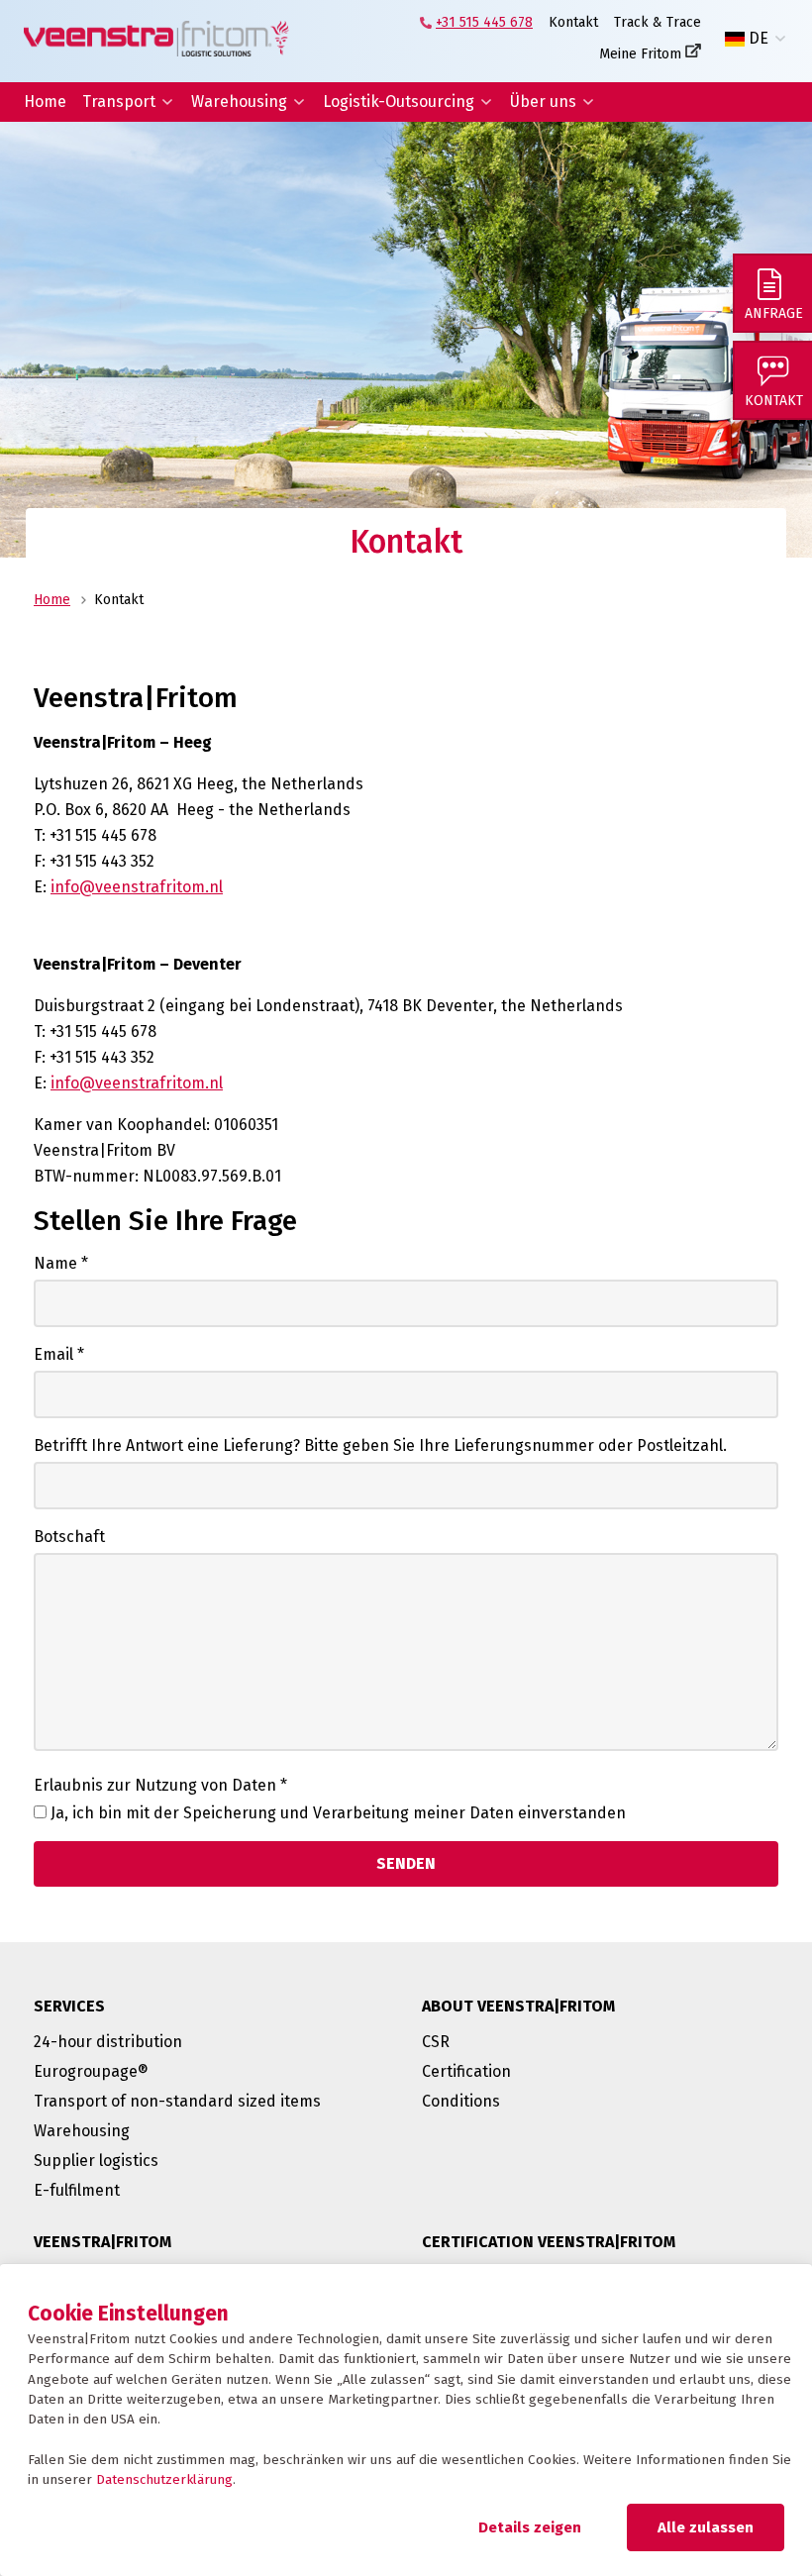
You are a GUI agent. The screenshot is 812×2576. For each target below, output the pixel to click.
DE (759, 39)
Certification (466, 2071)
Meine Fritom (640, 54)
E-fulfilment (77, 2190)
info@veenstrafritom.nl (137, 887)
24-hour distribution (108, 2042)
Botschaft (69, 1537)
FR (758, 86)
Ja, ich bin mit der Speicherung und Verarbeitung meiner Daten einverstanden (338, 1813)
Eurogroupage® (91, 2071)
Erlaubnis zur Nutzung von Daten (160, 1785)
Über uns (543, 102)
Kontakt (573, 22)
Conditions (461, 2101)
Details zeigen (530, 2527)
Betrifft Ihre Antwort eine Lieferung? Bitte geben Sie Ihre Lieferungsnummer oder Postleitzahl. (380, 1445)
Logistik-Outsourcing (399, 102)
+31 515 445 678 (484, 22)
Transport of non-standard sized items (177, 2101)
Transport (119, 102)
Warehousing (239, 102)
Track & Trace (658, 22)
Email (59, 1354)
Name (61, 1263)
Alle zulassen (706, 2527)
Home (45, 102)
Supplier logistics (96, 2161)
